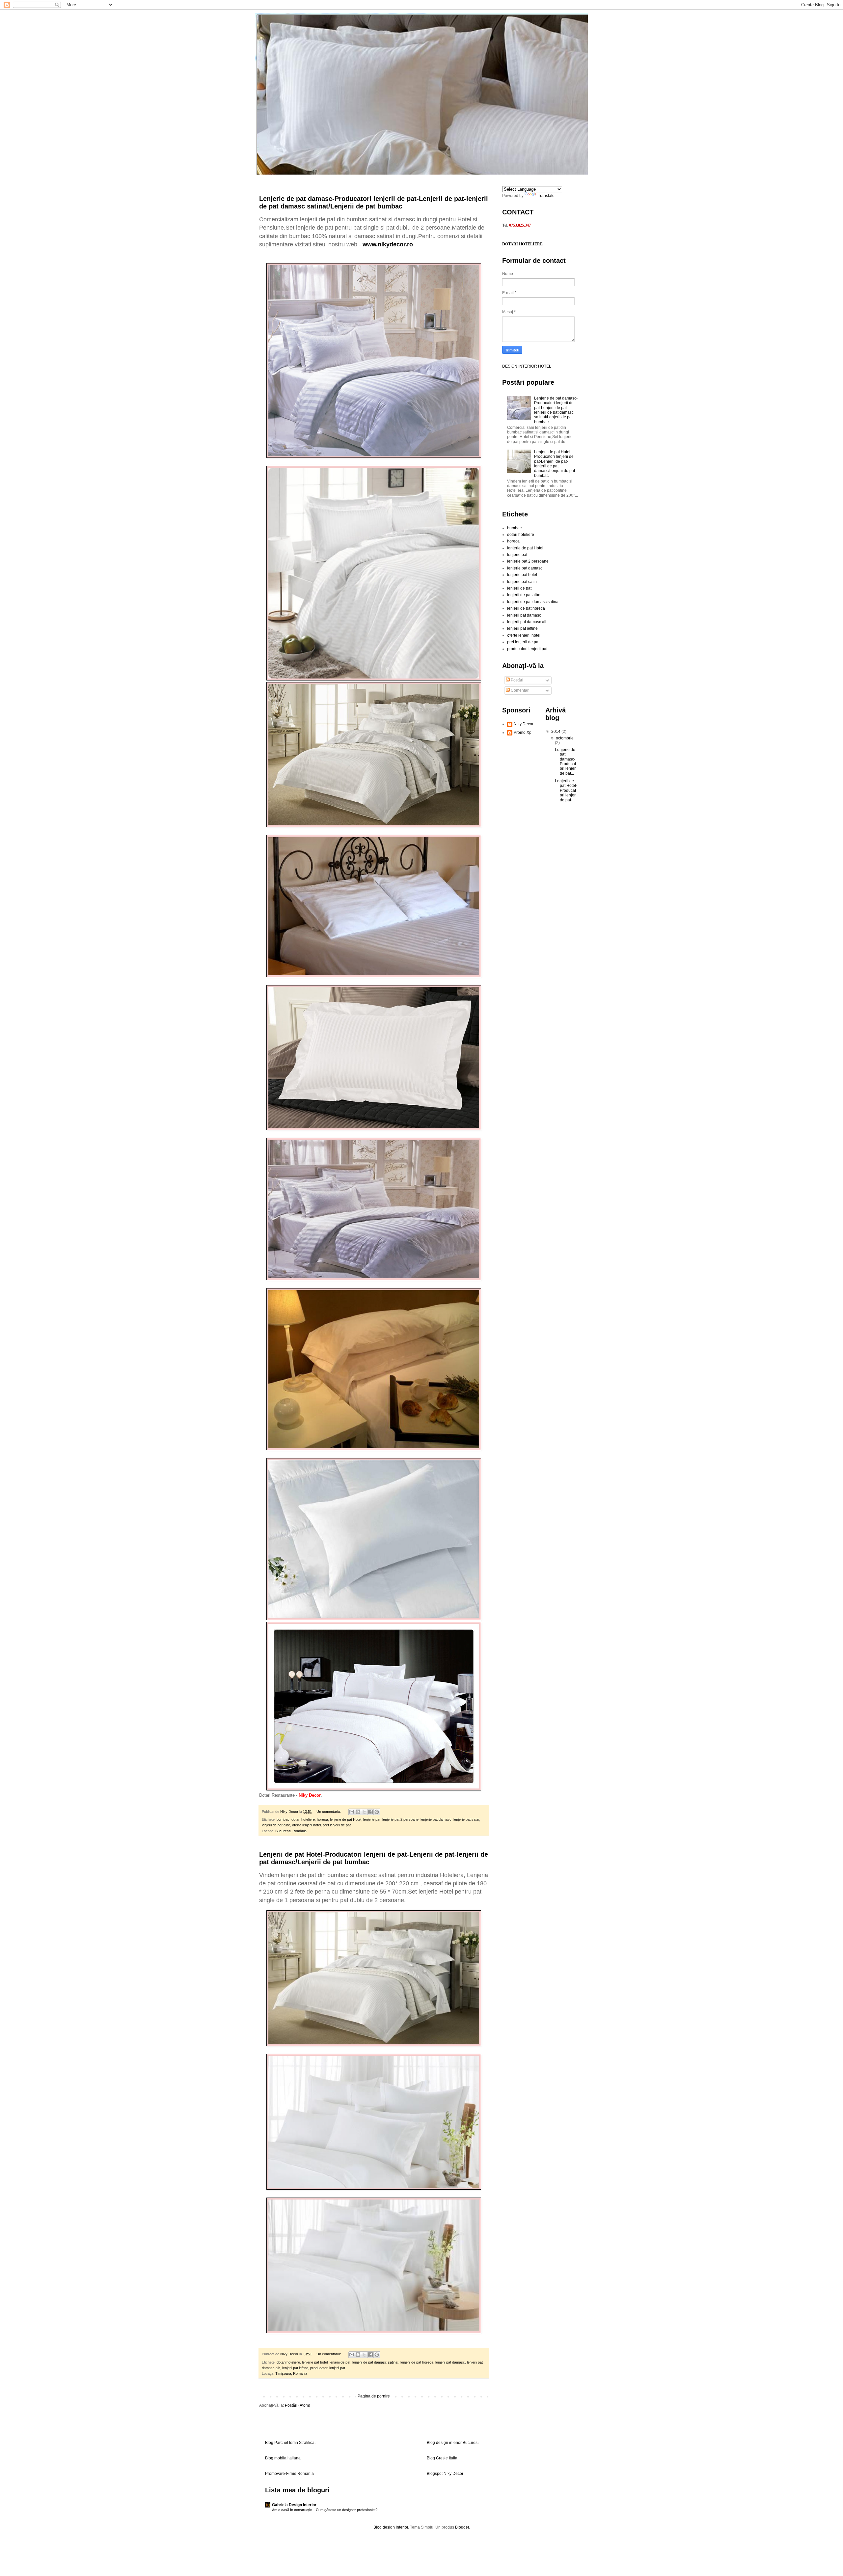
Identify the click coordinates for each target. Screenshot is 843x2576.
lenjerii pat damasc (450, 2362)
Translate (546, 196)
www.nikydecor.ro (388, 244)
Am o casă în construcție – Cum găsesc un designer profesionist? (325, 2510)
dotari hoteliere (303, 1819)
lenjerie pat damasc (436, 1819)
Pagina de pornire (374, 2396)
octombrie (565, 738)
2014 (556, 732)
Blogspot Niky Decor (445, 2474)
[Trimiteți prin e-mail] (352, 1812)
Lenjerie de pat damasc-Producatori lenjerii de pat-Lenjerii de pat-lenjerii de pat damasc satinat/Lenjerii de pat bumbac (374, 202)
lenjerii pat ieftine (295, 2368)
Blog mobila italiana (283, 2458)
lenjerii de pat (340, 2362)
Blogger (462, 2527)
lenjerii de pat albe (276, 1825)
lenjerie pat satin (466, 1819)
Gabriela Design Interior (294, 2505)
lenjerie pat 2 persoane (400, 1819)
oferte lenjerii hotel (306, 1825)
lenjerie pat (372, 1819)
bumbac (283, 1819)
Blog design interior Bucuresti (453, 2443)
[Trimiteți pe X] (364, 1812)
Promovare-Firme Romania (289, 2474)
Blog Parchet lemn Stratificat (290, 2443)
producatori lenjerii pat (328, 2368)
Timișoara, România (291, 2373)
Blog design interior (391, 2527)
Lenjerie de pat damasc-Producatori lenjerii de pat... (566, 762)
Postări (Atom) (298, 2405)
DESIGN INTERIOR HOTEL (527, 366)
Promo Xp (523, 733)
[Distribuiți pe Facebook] (370, 1812)
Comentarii (520, 690)
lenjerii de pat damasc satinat (375, 2362)
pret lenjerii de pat (337, 1825)
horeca (322, 1819)
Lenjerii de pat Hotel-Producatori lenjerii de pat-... (566, 790)
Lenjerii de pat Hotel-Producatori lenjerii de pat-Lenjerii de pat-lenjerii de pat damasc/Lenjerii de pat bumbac (555, 464)
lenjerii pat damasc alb (527, 622)
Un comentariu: (329, 1812)
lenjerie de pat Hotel (346, 1819)
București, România (291, 1831)
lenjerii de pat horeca (417, 2362)
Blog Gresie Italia (442, 2458)
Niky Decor (524, 724)
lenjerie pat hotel (315, 2362)
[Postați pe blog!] (358, 1812)
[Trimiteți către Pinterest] (377, 1812)
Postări (517, 680)
